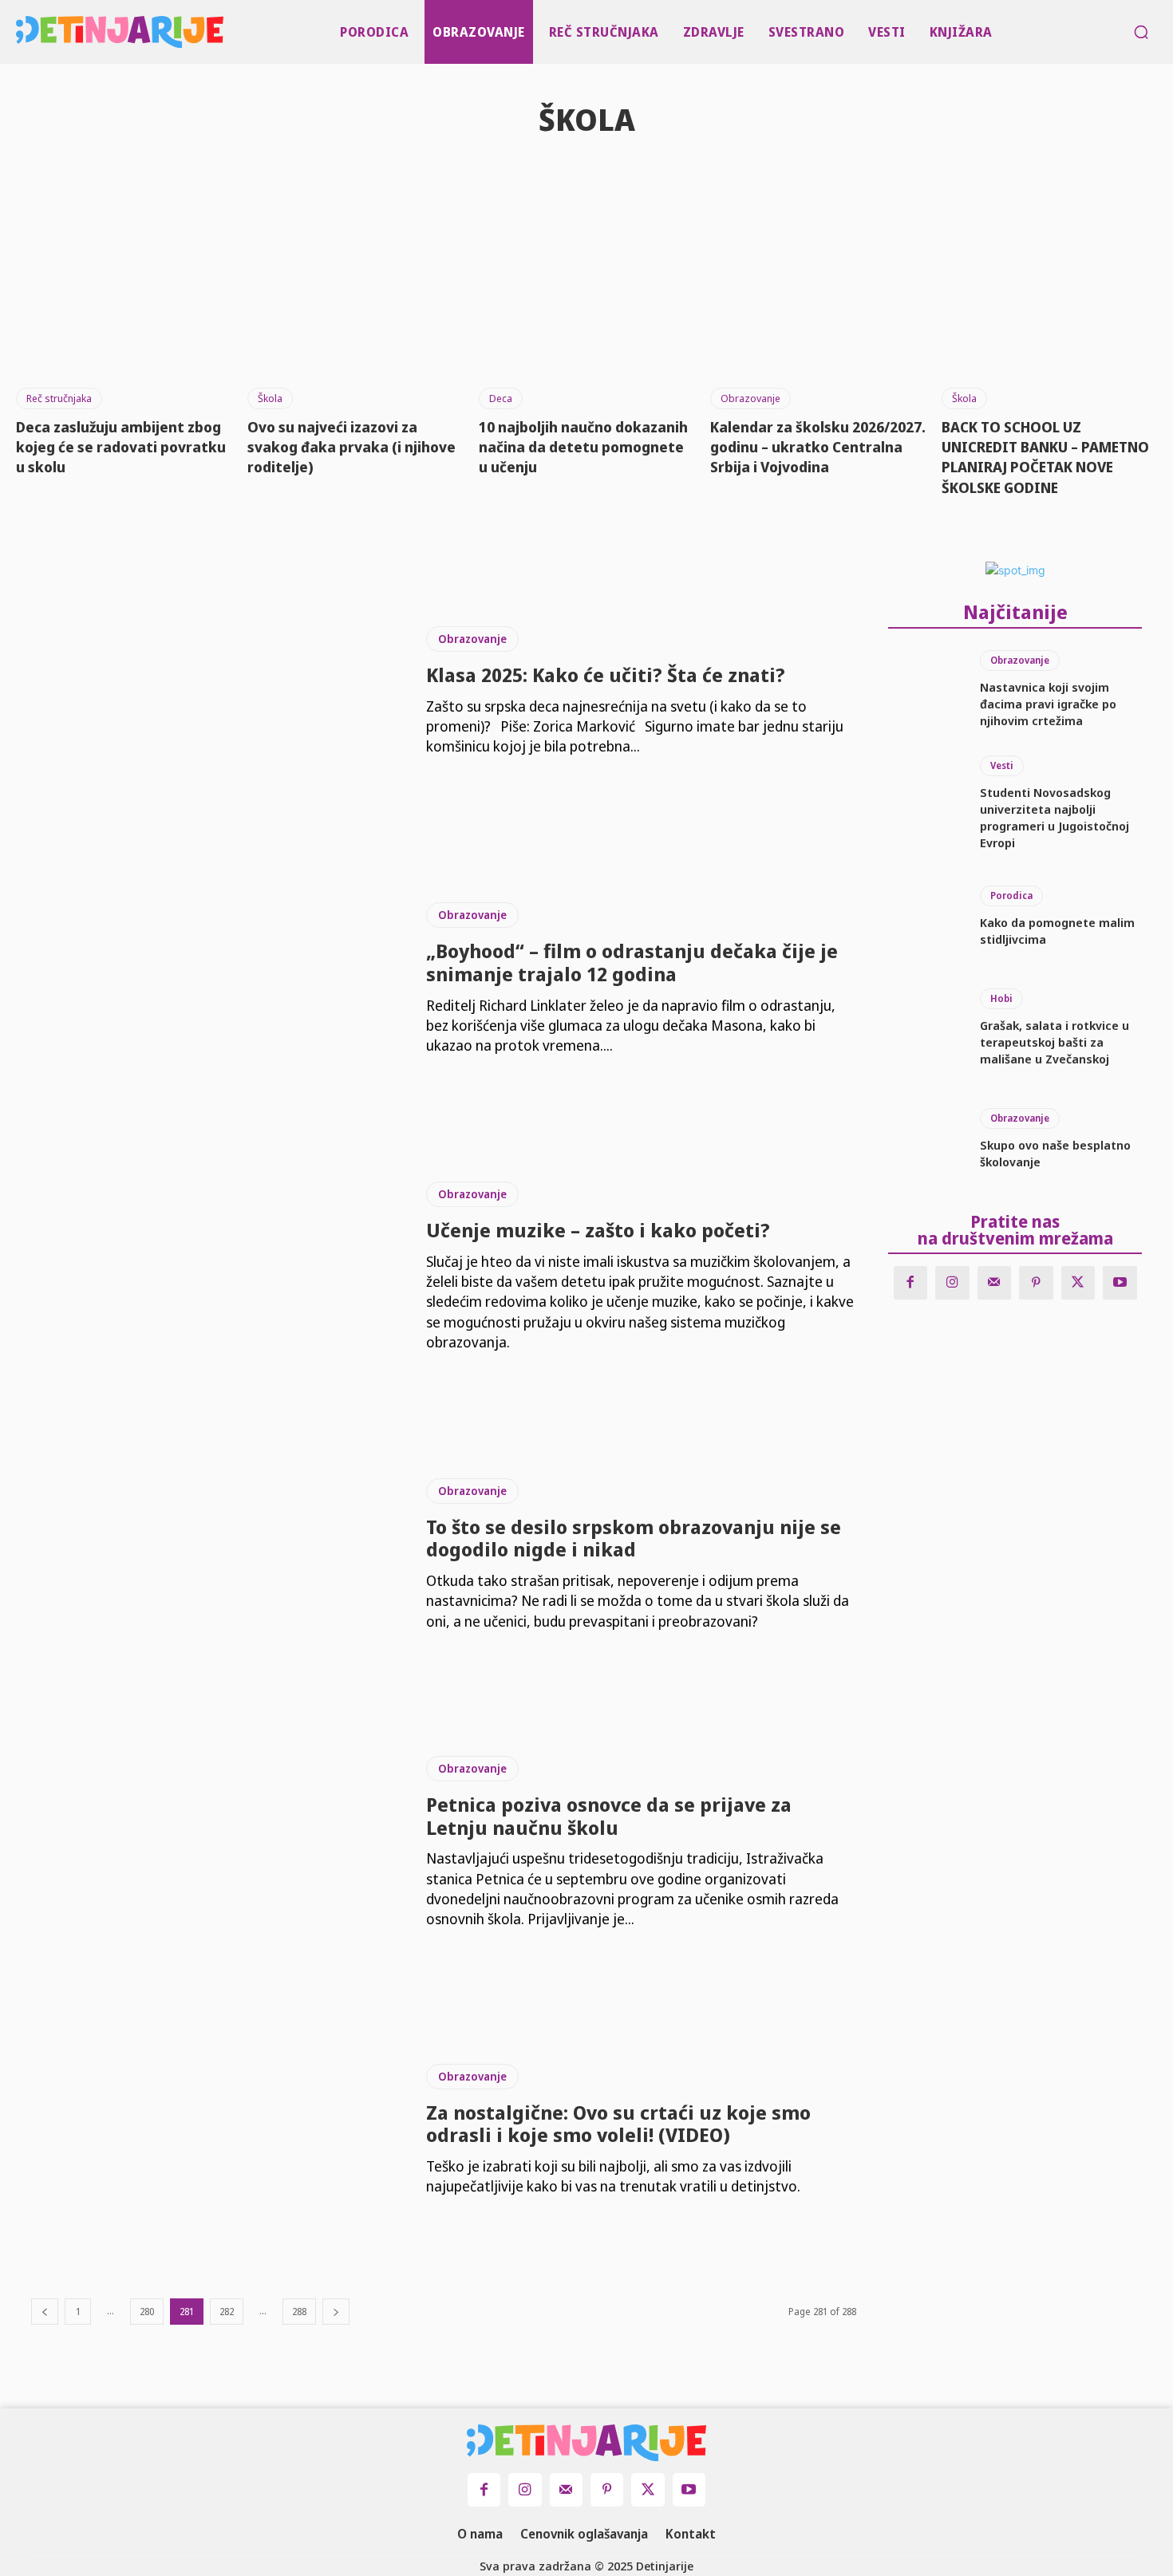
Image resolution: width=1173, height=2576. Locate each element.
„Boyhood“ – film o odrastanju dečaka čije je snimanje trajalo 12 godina (632, 962)
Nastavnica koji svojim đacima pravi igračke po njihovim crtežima (1048, 704)
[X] (1078, 1283)
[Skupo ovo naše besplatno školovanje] (926, 1139)
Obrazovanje (750, 398)
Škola (270, 398)
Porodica (1011, 895)
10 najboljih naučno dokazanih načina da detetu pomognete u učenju (583, 447)
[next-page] (336, 2312)
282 (227, 2312)
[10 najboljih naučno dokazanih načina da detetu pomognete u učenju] (586, 296)
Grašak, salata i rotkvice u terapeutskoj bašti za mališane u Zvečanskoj (1055, 1042)
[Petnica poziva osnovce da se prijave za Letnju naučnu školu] (217, 1843)
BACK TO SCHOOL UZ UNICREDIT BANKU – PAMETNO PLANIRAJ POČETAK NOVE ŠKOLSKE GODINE (1045, 457)
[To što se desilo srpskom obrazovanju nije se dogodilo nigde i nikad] (217, 1555)
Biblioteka (485, 174)
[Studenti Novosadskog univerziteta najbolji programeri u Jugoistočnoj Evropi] (926, 801)
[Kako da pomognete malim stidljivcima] (926, 917)
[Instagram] (952, 1283)
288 (299, 2312)
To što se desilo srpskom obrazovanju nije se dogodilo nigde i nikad (634, 1538)
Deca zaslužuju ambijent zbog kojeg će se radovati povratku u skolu (121, 447)
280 (147, 2312)
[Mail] (995, 1283)
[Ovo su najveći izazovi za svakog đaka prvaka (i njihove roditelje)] (355, 296)
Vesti (1002, 765)
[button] (1141, 32)
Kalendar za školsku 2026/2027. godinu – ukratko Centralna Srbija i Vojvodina (818, 447)
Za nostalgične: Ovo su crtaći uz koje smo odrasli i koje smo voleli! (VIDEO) (618, 2124)
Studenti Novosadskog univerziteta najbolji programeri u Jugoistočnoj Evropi (1055, 817)
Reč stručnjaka (59, 398)
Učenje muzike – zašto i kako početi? (598, 1230)
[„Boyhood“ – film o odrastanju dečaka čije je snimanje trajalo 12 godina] (217, 979)
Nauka (680, 174)
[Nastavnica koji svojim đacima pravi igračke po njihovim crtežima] (926, 690)
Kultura (589, 174)
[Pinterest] (1036, 1283)
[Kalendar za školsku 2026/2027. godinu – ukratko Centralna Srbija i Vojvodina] (818, 296)
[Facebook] (911, 1283)
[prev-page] (45, 2312)
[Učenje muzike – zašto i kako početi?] (217, 1267)
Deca (501, 398)
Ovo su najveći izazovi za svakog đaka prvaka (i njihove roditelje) (352, 447)
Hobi (1001, 998)
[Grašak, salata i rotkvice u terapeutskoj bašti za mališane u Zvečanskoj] (926, 1028)
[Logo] (20, 32)
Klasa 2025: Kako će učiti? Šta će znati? (606, 675)
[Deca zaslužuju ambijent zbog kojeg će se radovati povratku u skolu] (124, 296)
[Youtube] (1120, 1283)
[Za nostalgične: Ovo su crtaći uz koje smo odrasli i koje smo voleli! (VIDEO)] (217, 2130)
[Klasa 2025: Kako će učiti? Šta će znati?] (217, 692)
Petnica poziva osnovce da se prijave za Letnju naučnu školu (609, 1816)
